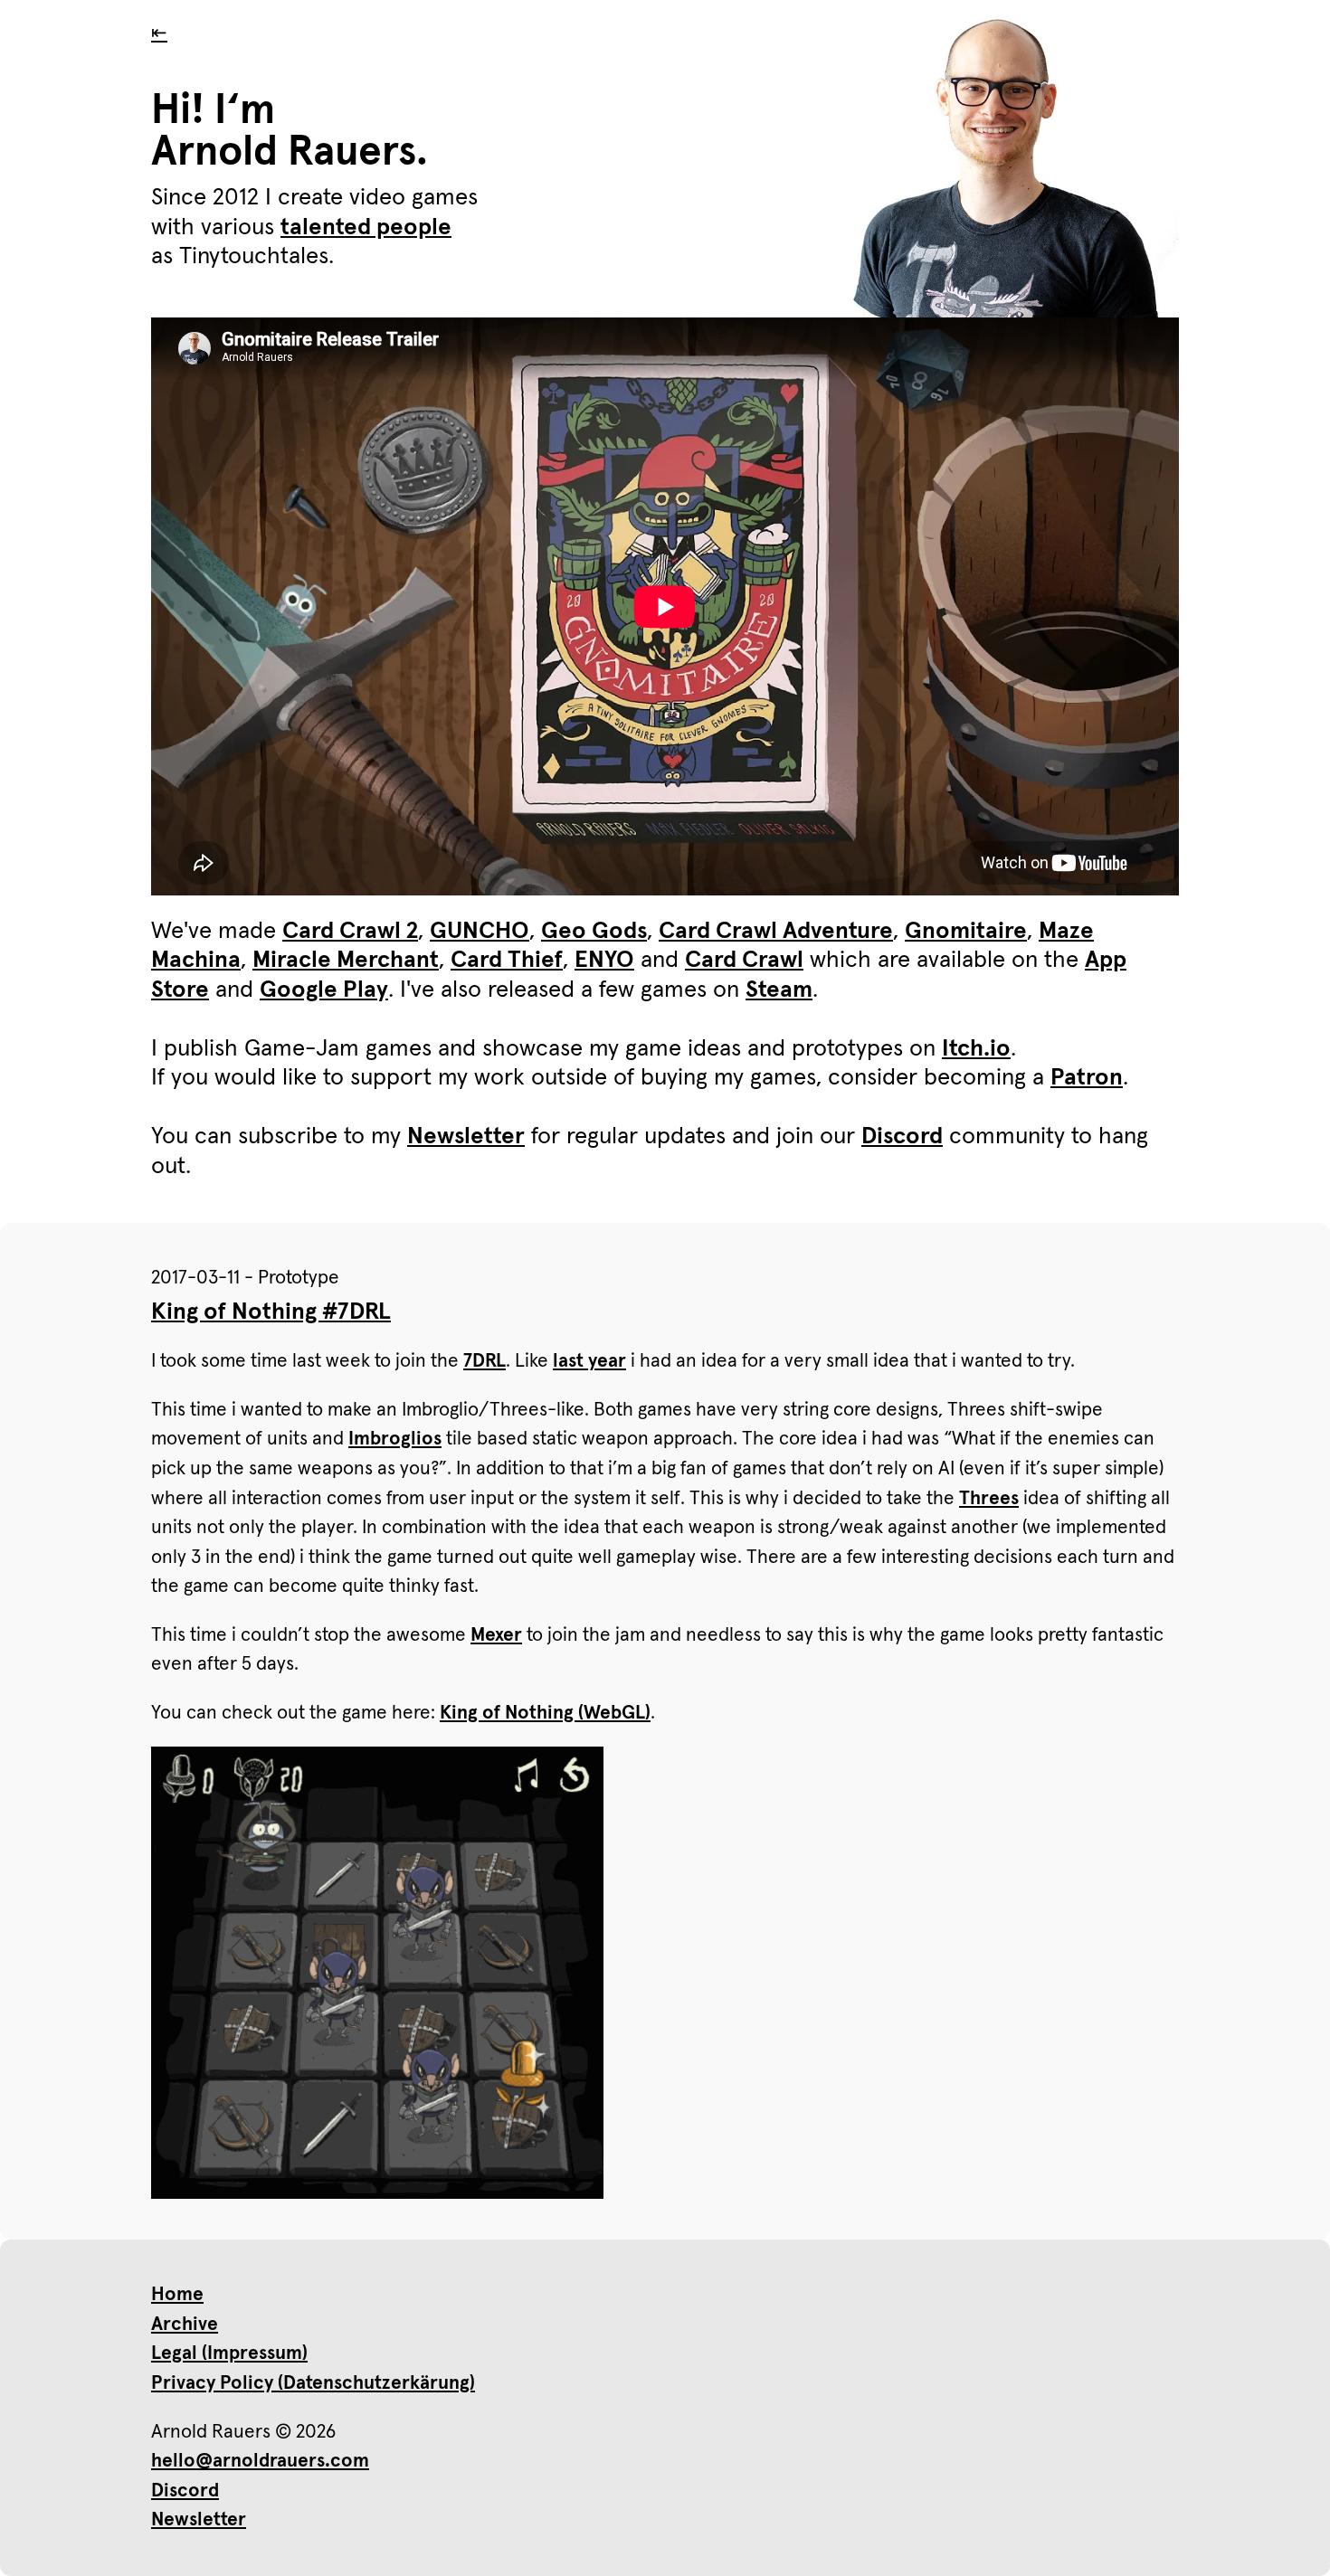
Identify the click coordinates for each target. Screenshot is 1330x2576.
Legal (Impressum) (229, 2353)
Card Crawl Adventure (776, 932)
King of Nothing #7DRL (271, 1312)
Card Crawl (744, 961)
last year (589, 1361)
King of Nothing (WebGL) (545, 1713)
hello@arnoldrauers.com (260, 2461)
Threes (989, 1498)
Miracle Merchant (346, 961)
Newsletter (466, 1137)
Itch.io (976, 1049)
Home (177, 2294)
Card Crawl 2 (350, 932)
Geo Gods (594, 932)
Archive (185, 2324)
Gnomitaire (966, 932)
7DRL (484, 1361)
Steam (779, 990)
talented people (366, 228)
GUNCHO (480, 932)
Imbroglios (395, 1439)
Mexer (496, 1635)
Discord (902, 1137)
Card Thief (507, 961)
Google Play (324, 990)
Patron (1087, 1078)
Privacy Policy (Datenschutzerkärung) (313, 2383)
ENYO (604, 961)
